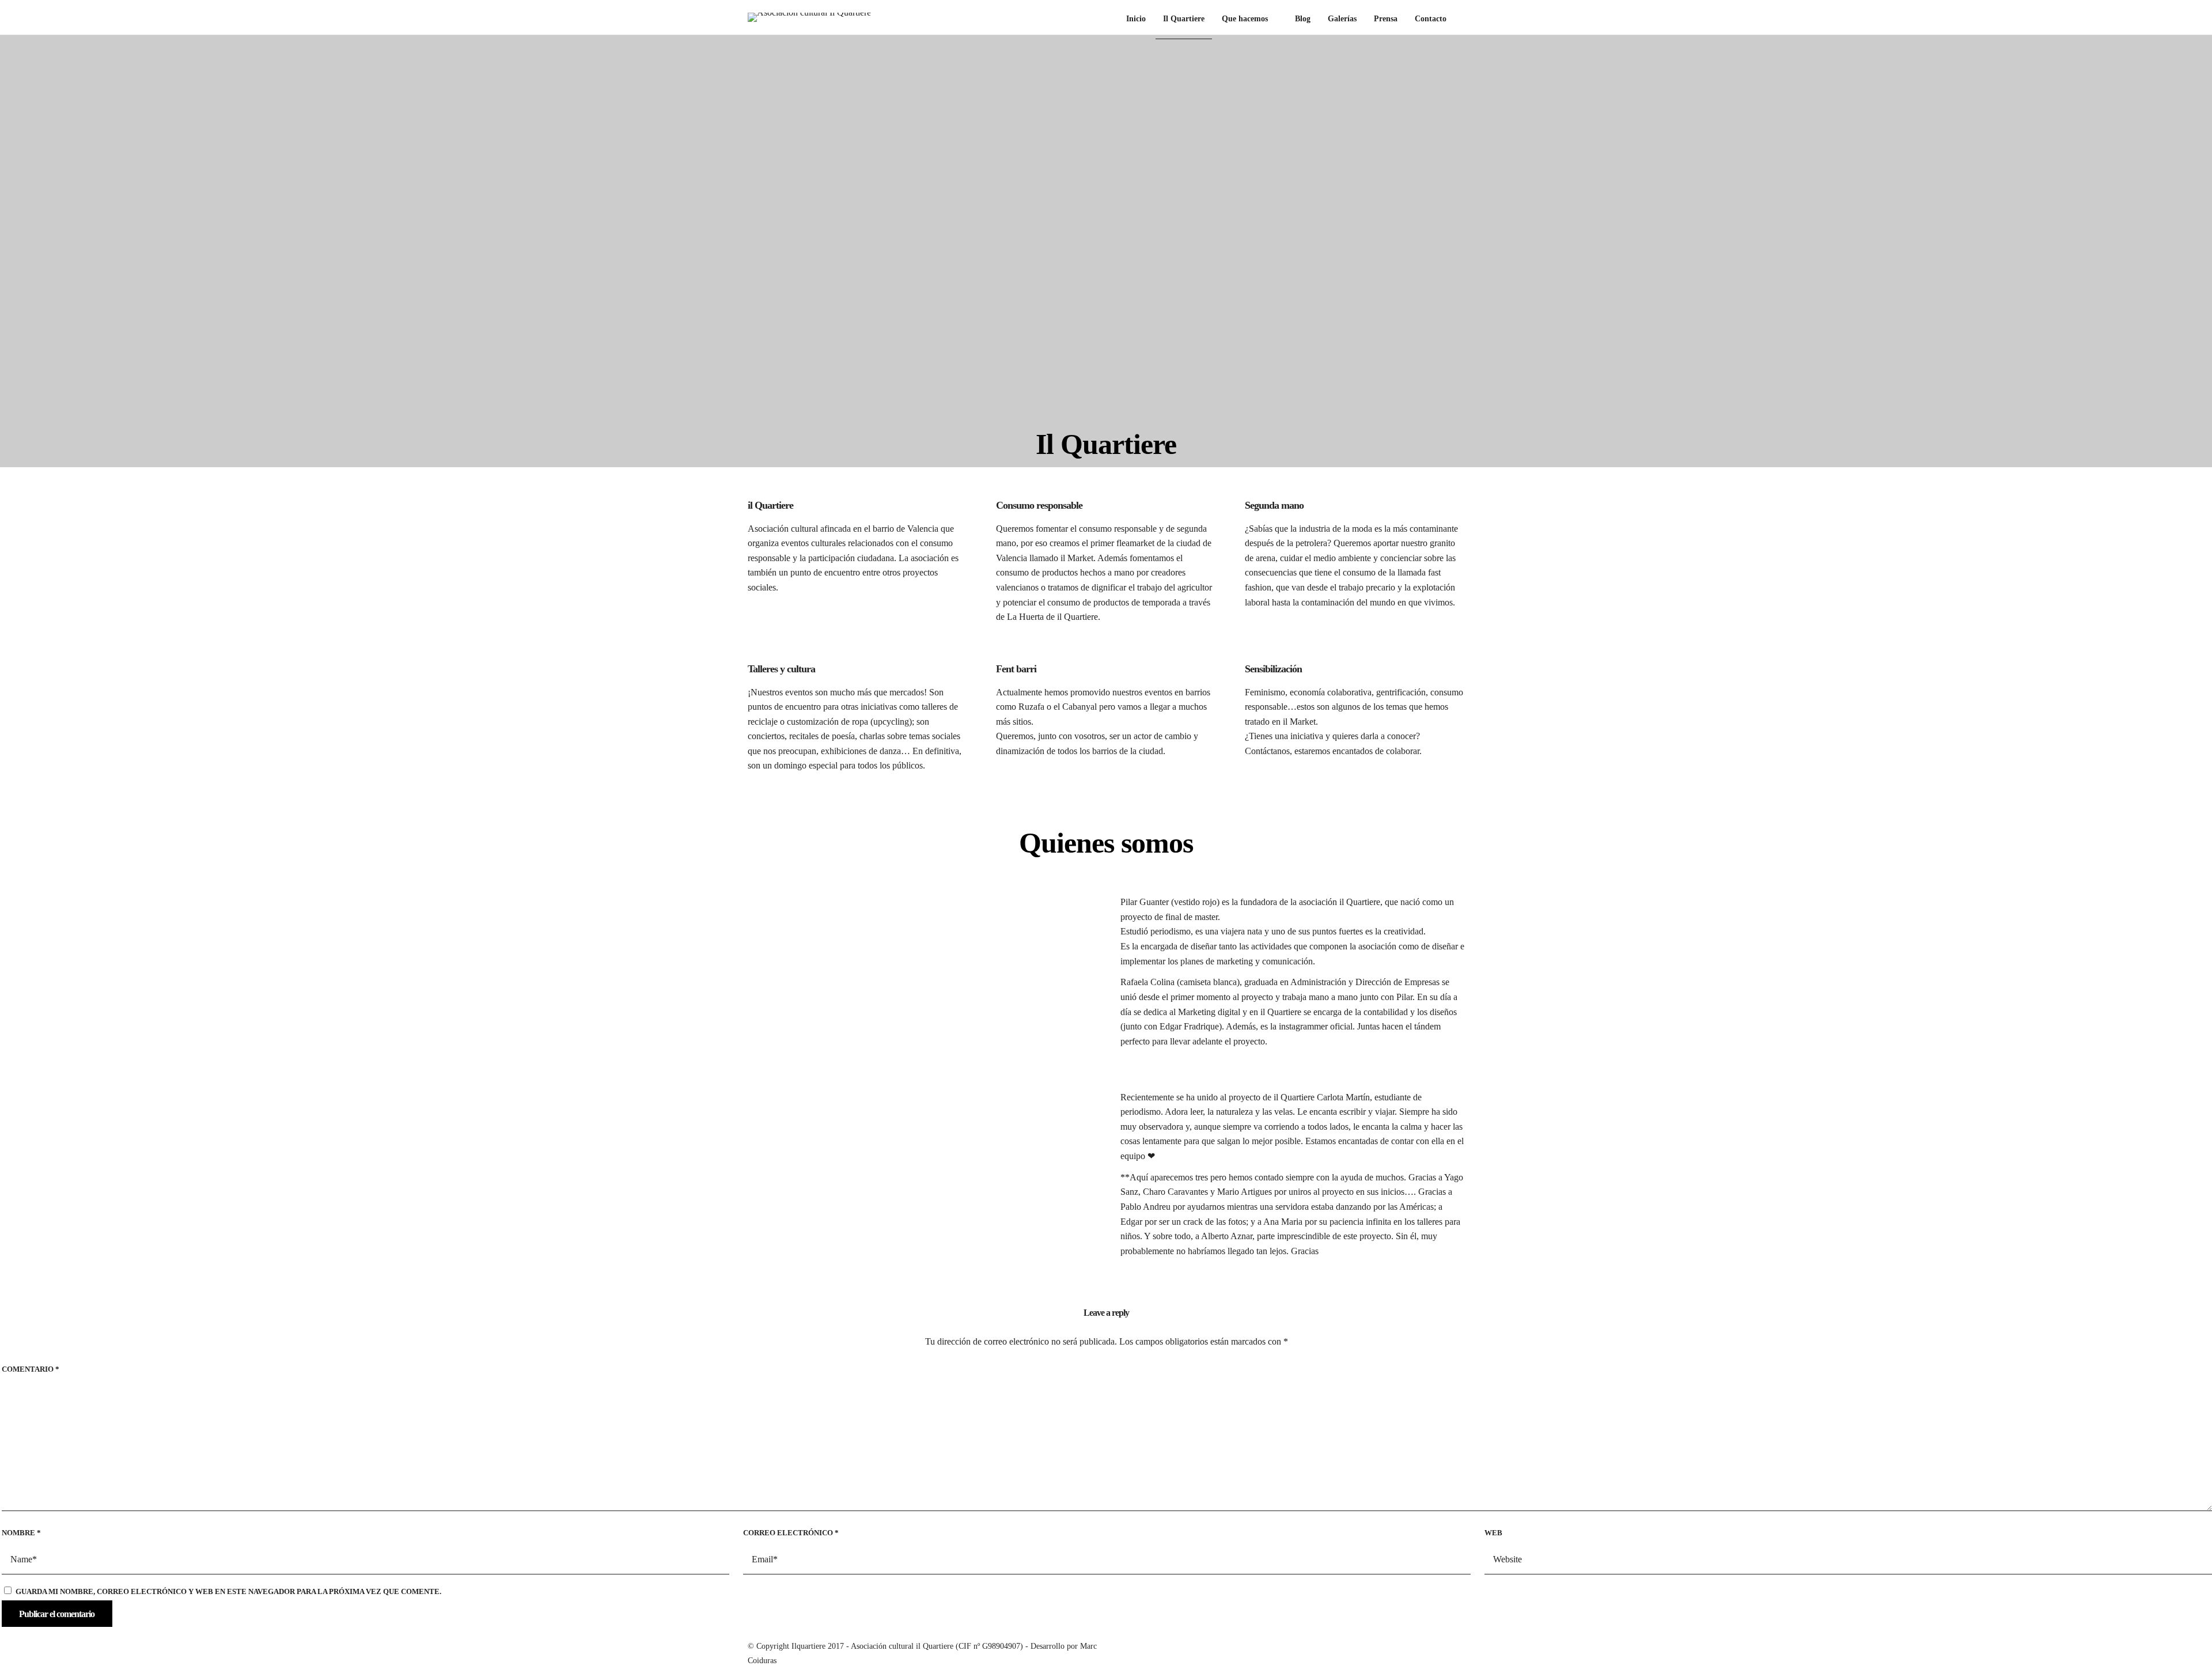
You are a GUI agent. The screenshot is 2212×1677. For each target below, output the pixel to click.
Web (1493, 1533)
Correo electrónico (791, 1533)
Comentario (31, 1369)
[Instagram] (1419, 1644)
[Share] (1461, 20)
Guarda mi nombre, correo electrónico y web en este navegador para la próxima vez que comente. (228, 1591)
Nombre (21, 1533)
